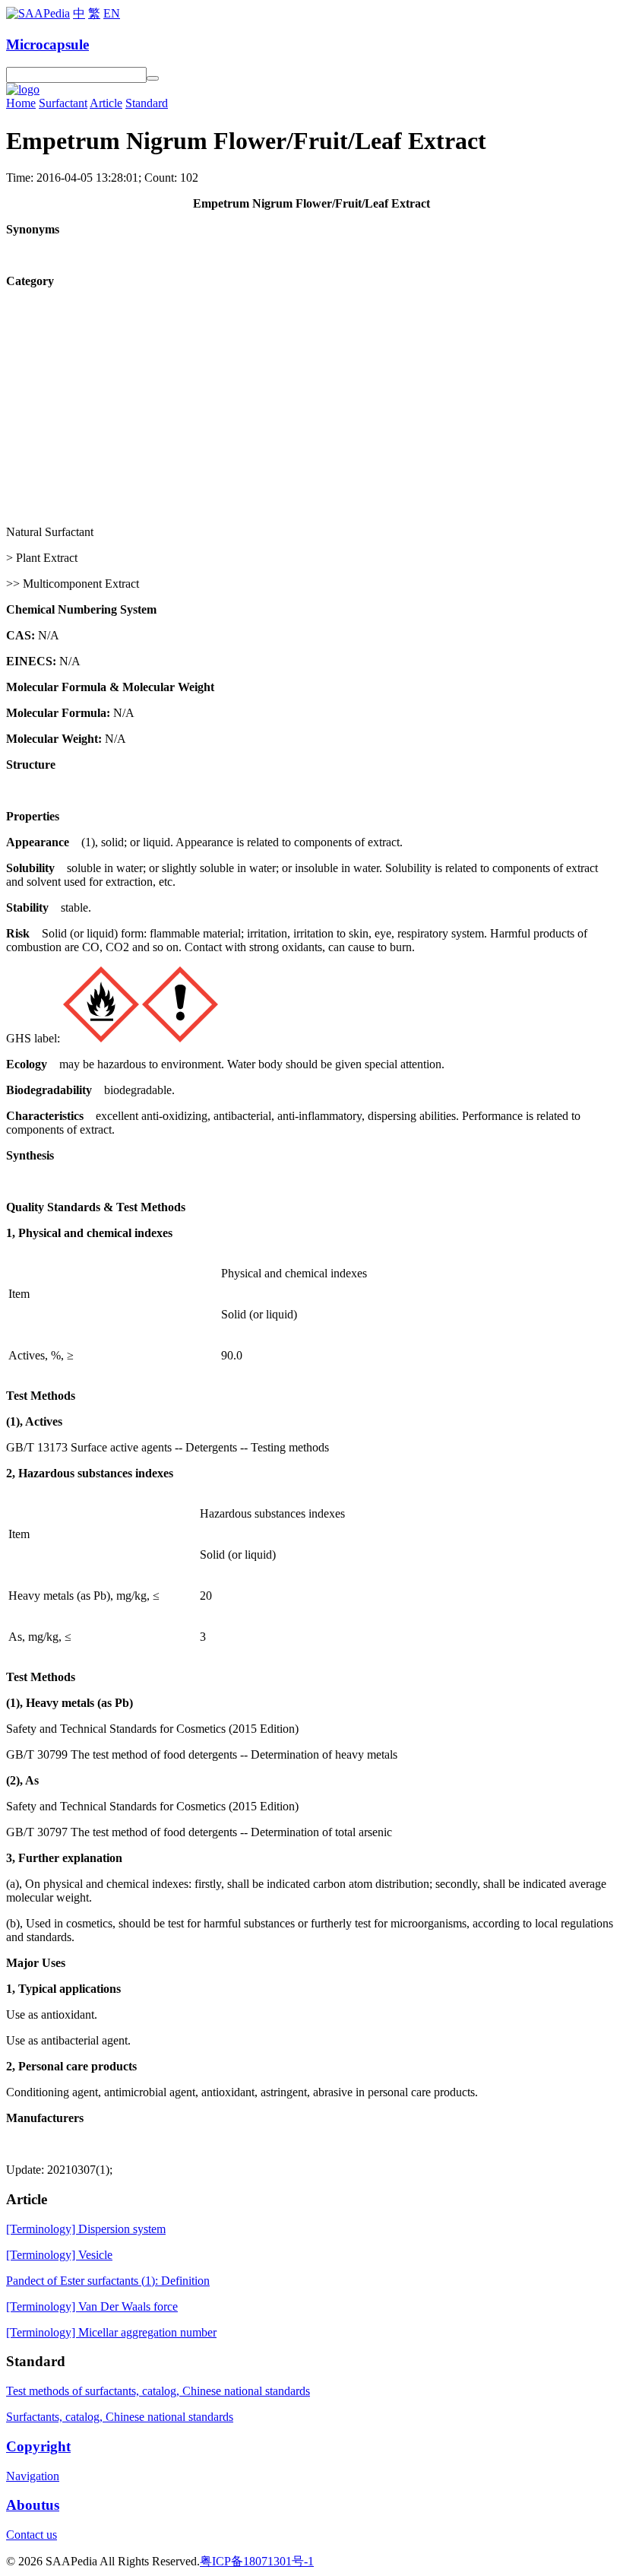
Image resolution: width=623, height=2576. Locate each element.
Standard (147, 103)
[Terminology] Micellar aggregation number (111, 2332)
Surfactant (63, 103)
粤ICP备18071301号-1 (257, 2561)
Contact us (32, 2535)
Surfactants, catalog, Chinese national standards (120, 2417)
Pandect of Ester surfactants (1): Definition (108, 2281)
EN (112, 13)
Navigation (33, 2476)
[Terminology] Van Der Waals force (92, 2306)
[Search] (153, 78)
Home (21, 103)
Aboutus (33, 2505)
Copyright (38, 2446)
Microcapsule (47, 44)
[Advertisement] (311, 407)
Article (106, 103)
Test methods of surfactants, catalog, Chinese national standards (158, 2391)
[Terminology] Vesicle (59, 2255)
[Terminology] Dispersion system (86, 2229)
